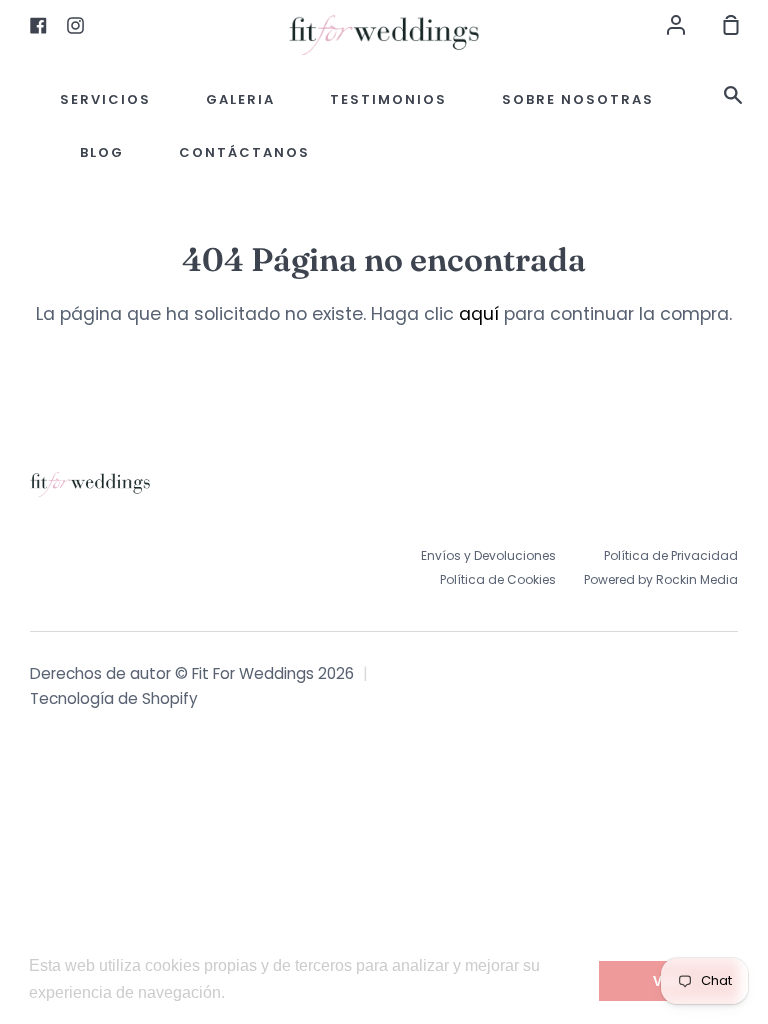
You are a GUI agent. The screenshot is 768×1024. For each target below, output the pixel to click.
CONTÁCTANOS (244, 152)
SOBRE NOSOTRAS (578, 99)
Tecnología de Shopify (114, 698)
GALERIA (240, 99)
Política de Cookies (498, 579)
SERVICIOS (105, 99)
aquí (479, 314)
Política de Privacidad (671, 555)
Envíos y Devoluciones (488, 555)
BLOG (102, 152)
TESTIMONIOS (388, 99)
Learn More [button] (272, 992)
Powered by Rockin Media (661, 579)
